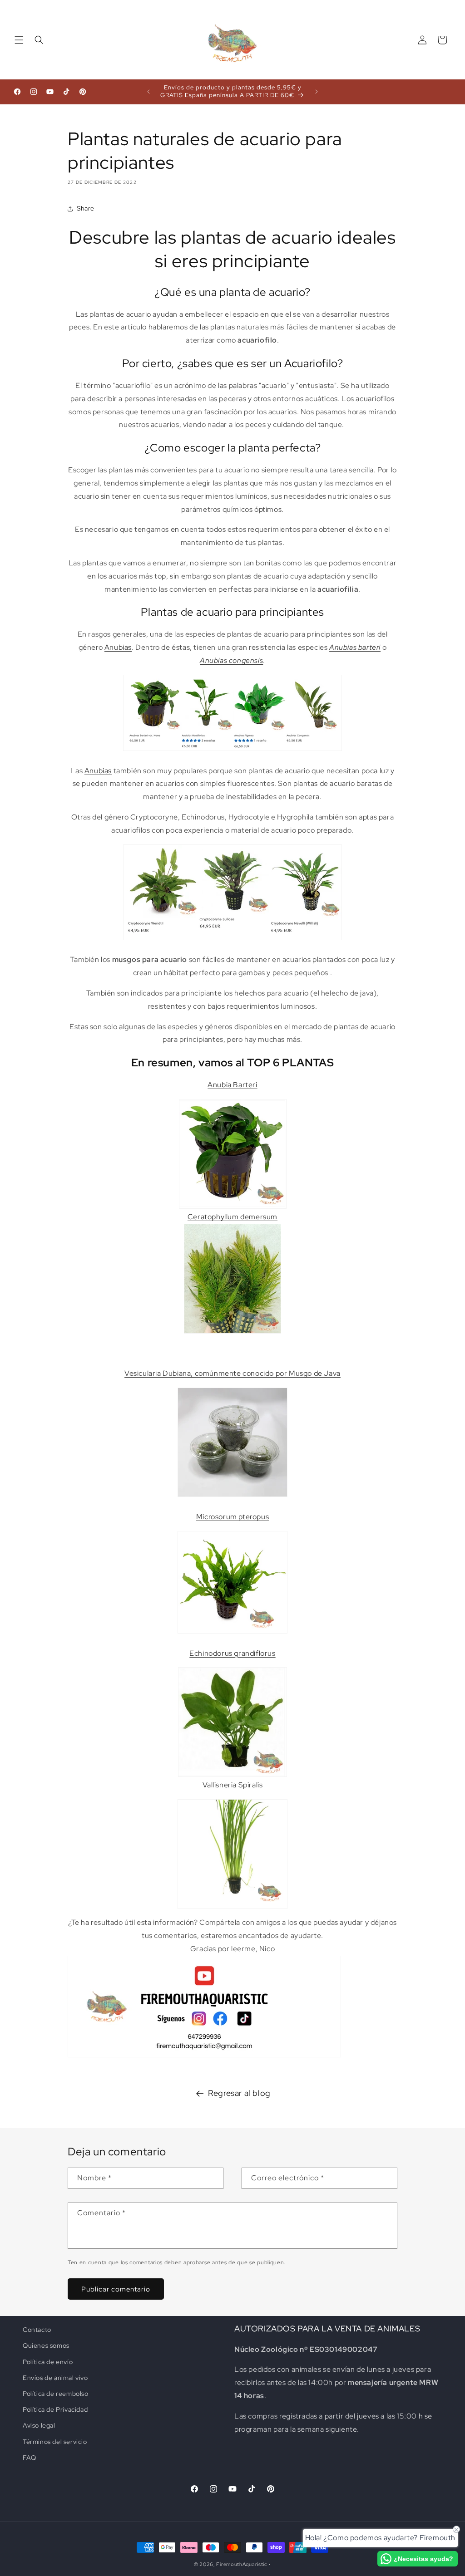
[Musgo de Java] (232, 1496)
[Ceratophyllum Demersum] (232, 1333)
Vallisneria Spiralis (233, 1785)
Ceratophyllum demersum (232, 1217)
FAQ (30, 2458)
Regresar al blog (239, 2093)
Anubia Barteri (232, 1085)
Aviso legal (39, 2425)
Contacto (37, 2330)
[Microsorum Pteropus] (232, 1633)
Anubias (118, 647)
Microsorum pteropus (232, 1517)
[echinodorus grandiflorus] (232, 1722)
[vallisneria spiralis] (232, 1854)
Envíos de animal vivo (55, 2378)
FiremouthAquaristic (242, 2564)
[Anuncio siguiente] (317, 92)
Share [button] (86, 208)
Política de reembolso (56, 2394)
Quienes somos (46, 2345)
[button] (19, 40)
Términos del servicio (55, 2442)
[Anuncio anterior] (148, 92)
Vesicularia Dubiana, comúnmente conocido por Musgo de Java (232, 1373)
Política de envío (48, 2362)
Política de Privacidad (55, 2409)
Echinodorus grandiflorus (232, 1653)
